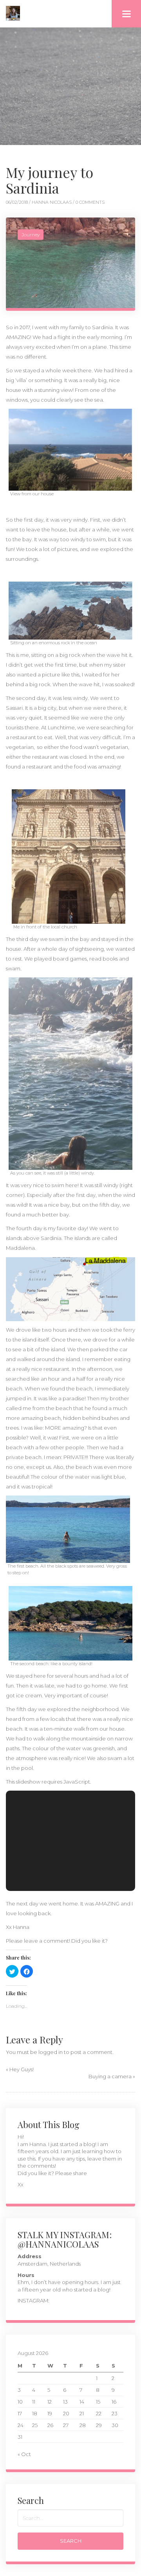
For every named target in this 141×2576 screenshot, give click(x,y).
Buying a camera (110, 2076)
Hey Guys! (22, 2069)
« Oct (24, 2454)
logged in (51, 2052)
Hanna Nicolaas (52, 202)
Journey (31, 235)
